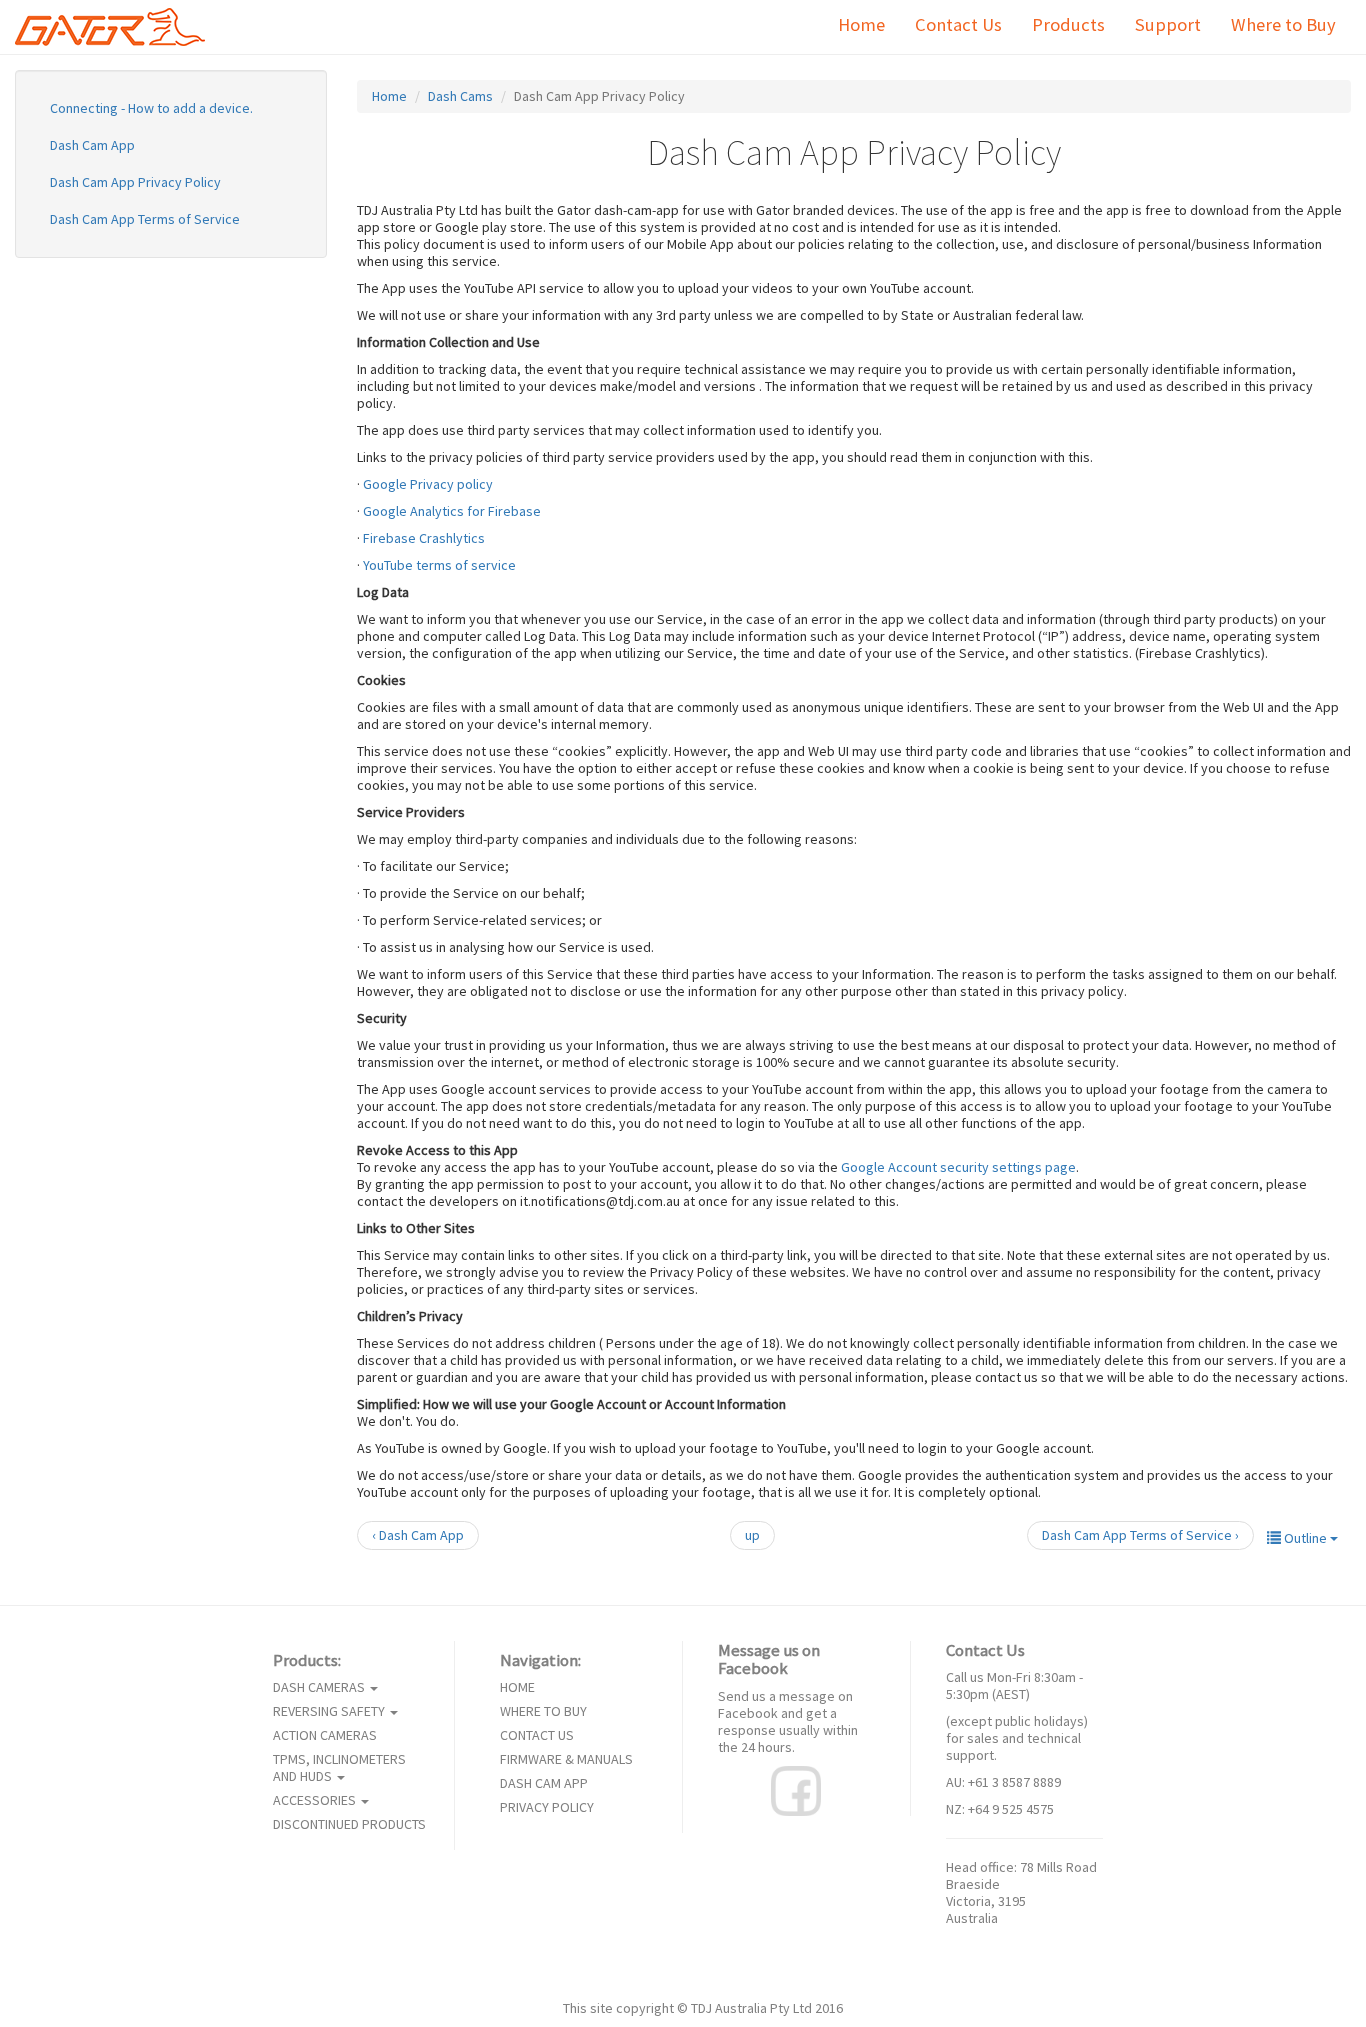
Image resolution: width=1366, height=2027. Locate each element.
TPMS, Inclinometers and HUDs (339, 1768)
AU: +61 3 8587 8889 (1003, 1782)
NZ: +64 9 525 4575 (1000, 1809)
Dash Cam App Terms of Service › (1140, 1535)
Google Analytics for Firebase (452, 511)
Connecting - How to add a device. (151, 108)
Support (1168, 24)
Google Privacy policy (428, 484)
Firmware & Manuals (566, 1759)
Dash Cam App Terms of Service (145, 219)
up (752, 1535)
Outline (1305, 1538)
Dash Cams (460, 96)
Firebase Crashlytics (424, 538)
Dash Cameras (320, 1687)
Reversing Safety (330, 1711)
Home (861, 24)
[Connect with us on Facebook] (796, 1789)
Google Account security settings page (958, 1167)
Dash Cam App (92, 145)
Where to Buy (1283, 24)
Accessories (316, 1800)
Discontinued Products (349, 1824)
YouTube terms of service (439, 565)
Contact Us (958, 24)
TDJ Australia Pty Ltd (751, 2008)
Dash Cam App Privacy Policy (135, 182)
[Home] (117, 27)
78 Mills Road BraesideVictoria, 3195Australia (1021, 1892)
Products (1068, 24)
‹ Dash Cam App (418, 1535)
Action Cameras (325, 1735)
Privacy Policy (547, 1807)
